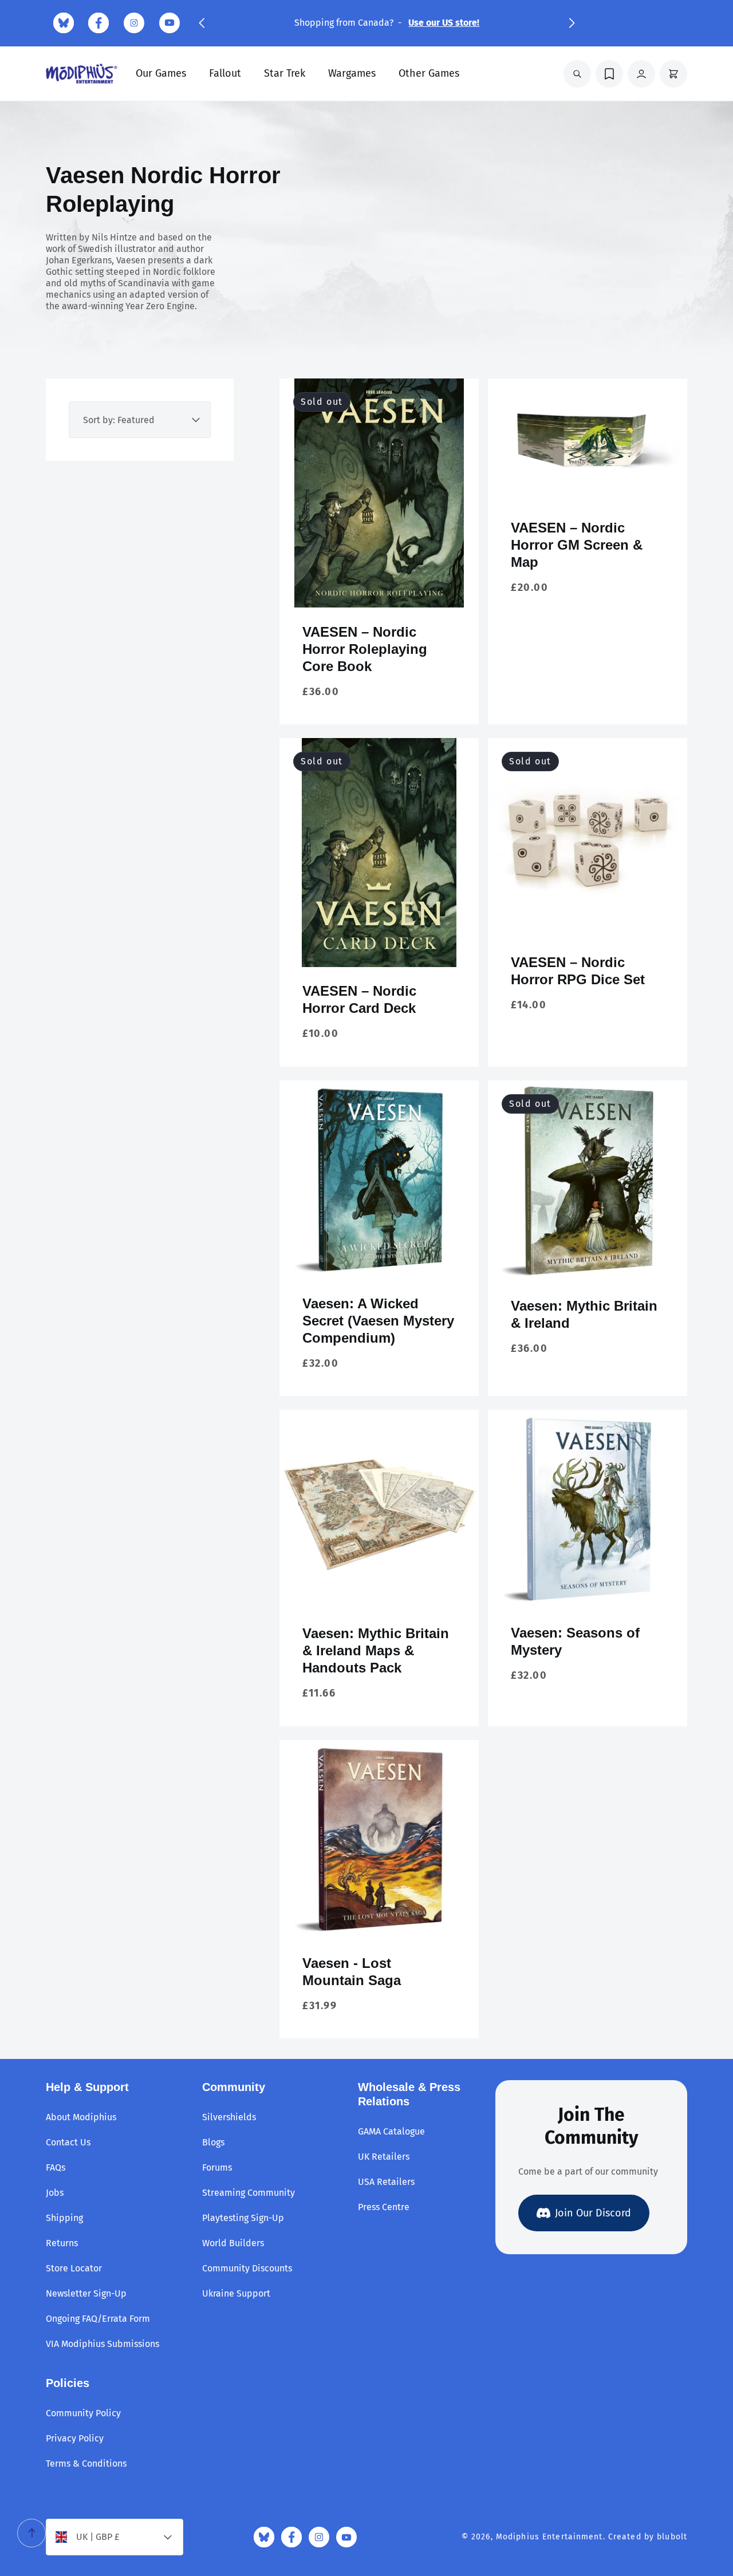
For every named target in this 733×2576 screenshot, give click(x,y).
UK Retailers (384, 2157)
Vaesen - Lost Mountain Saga (352, 1972)
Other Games (429, 73)
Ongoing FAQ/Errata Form (98, 2319)
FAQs (56, 2167)
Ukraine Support (236, 2293)
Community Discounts (247, 2268)
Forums (217, 2167)
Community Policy (83, 2413)
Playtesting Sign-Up (243, 2218)
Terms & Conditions (86, 2463)
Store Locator (74, 2268)
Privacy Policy (75, 2438)
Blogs (213, 2142)
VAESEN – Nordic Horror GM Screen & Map (577, 545)
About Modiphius (81, 2117)
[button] (202, 23)
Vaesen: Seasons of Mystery (575, 1641)
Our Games (161, 73)
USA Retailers (386, 2182)
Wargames (352, 73)
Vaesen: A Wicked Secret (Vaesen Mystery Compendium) (378, 1321)
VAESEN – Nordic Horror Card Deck (359, 999)
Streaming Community (249, 2193)
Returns (62, 2243)
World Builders (233, 2243)
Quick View (379, 589)
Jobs (55, 2193)
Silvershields (229, 2117)
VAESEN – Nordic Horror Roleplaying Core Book (365, 649)
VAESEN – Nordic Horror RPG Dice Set (578, 971)
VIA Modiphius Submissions (103, 2344)
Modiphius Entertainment (549, 2537)
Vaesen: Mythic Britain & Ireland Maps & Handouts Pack (376, 1650)
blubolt (672, 2537)
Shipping (64, 2218)
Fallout (225, 73)
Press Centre (384, 2207)
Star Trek (285, 73)
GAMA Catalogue (391, 2131)
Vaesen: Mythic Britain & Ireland (584, 1314)
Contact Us (68, 2142)
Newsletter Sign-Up (86, 2293)
